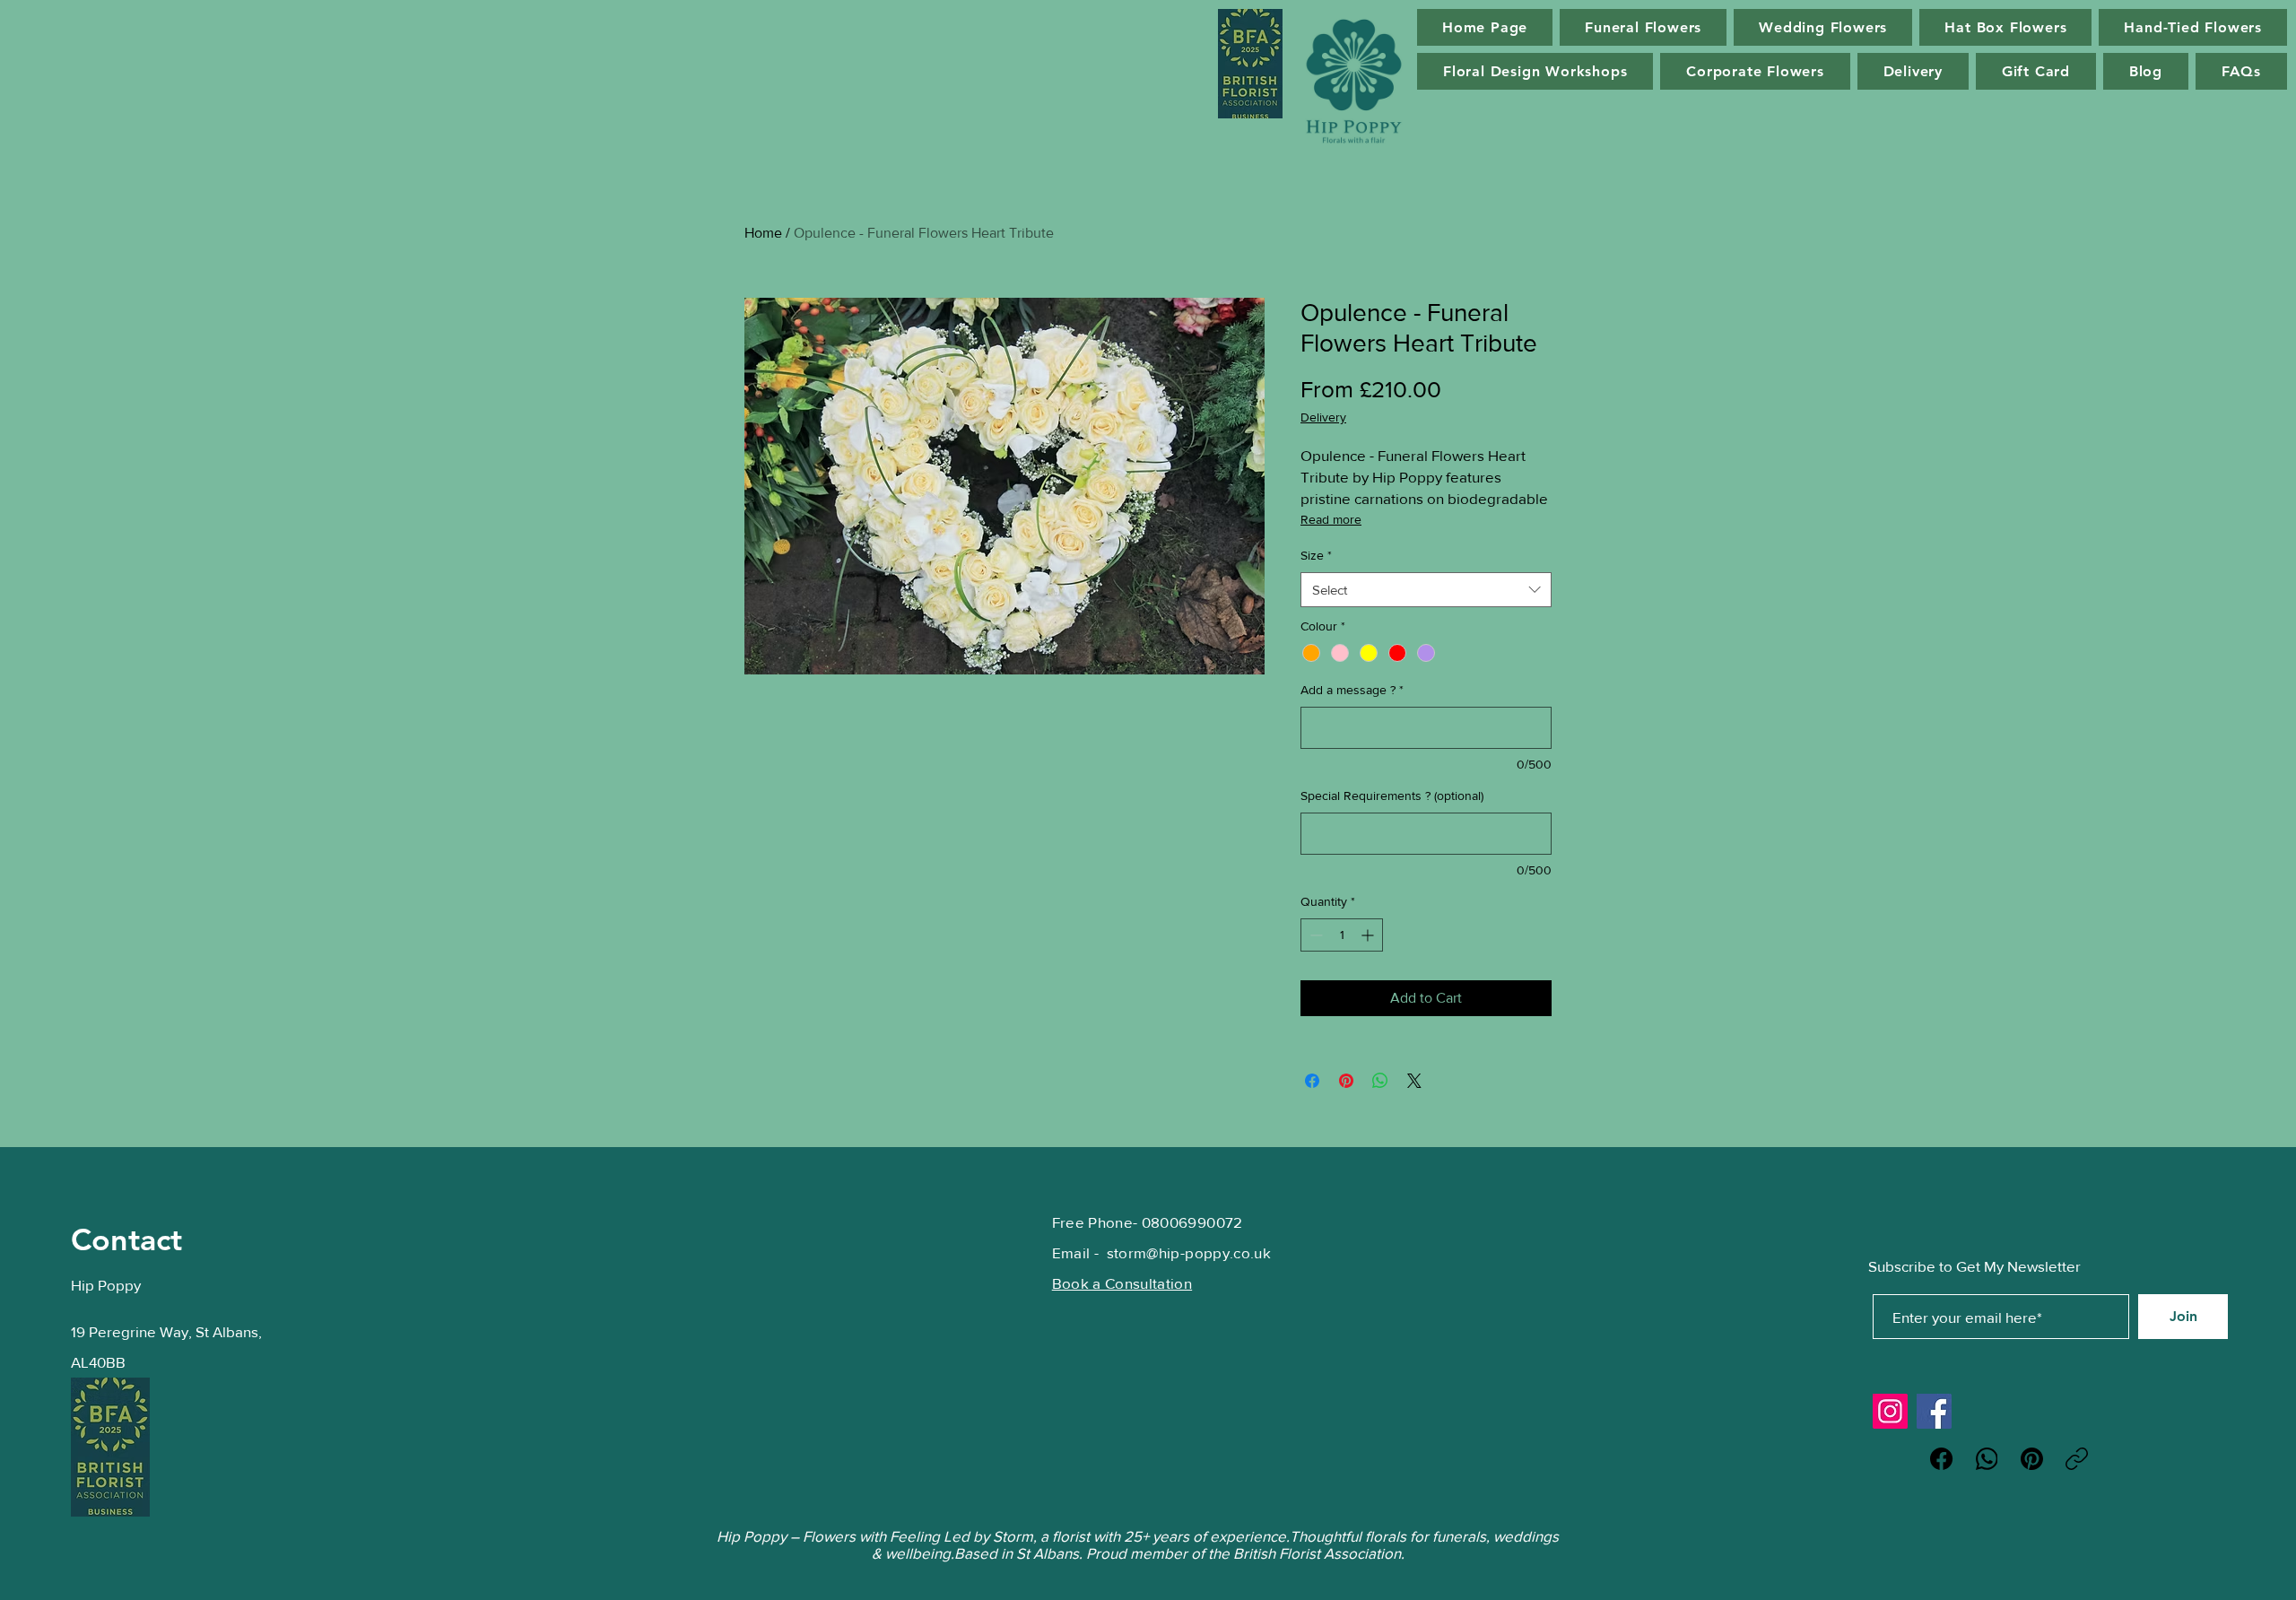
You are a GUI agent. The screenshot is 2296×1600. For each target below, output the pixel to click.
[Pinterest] (2032, 1459)
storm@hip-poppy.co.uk (1189, 1252)
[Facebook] (1934, 1411)
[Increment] (1369, 935)
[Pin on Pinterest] (1346, 1081)
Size (1316, 555)
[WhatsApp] (1987, 1459)
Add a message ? (1352, 690)
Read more (1331, 519)
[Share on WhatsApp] (1380, 1081)
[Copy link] (2077, 1459)
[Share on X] (1414, 1081)
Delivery (1323, 417)
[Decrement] (1314, 935)
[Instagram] (1890, 1411)
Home (763, 233)
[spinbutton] (1342, 935)
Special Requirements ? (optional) (1392, 796)
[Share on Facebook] (1312, 1081)
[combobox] (1426, 590)
